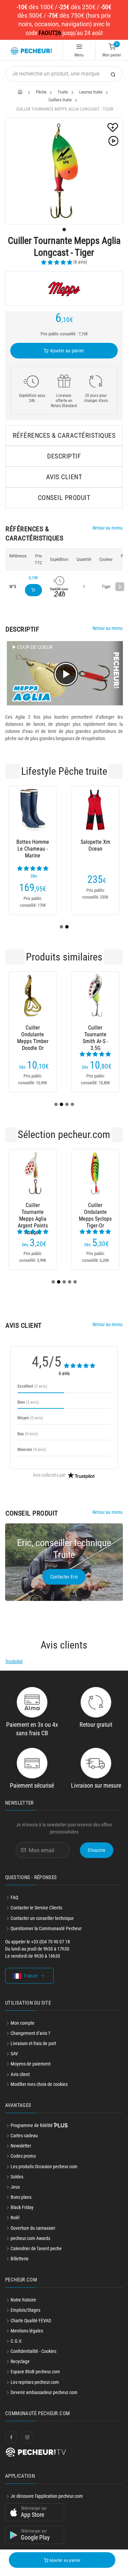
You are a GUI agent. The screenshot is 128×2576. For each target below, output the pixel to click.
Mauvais (32, 1449)
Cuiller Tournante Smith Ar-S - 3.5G (95, 1035)
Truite (63, 92)
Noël (15, 2218)
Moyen (30, 1418)
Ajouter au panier (67, 351)
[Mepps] (64, 288)
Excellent (32, 1386)
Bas (28, 1434)
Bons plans (21, 2197)
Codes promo (23, 2156)
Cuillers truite (60, 100)
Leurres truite (91, 92)
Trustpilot (14, 1661)
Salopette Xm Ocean (95, 845)
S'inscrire (97, 1850)
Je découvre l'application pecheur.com (47, 2496)
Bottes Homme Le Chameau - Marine (33, 849)
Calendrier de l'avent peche (36, 2248)
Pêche (41, 92)
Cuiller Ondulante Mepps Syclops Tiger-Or (95, 1212)
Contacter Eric (64, 1577)
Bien (28, 1402)
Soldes (17, 2177)
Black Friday (22, 2207)
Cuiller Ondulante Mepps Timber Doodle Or (33, 1035)
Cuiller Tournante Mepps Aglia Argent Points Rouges (33, 1212)
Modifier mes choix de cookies (39, 2084)
